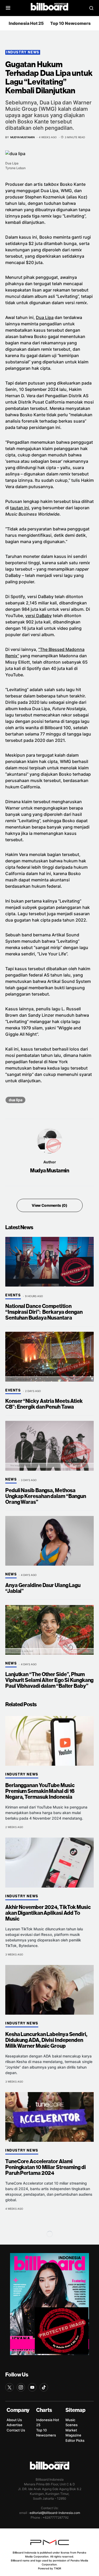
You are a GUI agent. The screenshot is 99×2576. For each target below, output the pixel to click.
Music (70, 2420)
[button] (8, 8)
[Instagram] (21, 2387)
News (11, 1479)
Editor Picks (75, 2440)
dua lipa (15, 1100)
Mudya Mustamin (49, 1171)
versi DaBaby (39, 616)
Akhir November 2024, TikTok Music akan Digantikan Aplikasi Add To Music (48, 1913)
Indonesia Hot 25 (26, 23)
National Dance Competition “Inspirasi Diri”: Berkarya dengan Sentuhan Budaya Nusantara (44, 1312)
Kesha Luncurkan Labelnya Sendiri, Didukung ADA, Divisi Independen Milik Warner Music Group (46, 2040)
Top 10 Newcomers (70, 23)
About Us (14, 2420)
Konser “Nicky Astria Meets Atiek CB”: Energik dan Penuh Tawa (44, 1404)
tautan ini (20, 508)
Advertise (15, 2425)
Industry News (23, 52)
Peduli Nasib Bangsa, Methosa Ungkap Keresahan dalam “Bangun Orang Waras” (46, 1496)
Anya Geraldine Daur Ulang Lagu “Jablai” (43, 1588)
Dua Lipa (45, 317)
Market (71, 2430)
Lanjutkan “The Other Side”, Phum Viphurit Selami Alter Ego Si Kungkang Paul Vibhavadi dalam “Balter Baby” (49, 1680)
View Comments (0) (49, 1205)
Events (13, 1295)
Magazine (73, 2435)
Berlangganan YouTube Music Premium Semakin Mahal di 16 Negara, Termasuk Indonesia (40, 1791)
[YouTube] (32, 2387)
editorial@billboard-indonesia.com (55, 2513)
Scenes (72, 2425)
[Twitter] (10, 2387)
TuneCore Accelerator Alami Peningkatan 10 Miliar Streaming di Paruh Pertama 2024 (46, 2167)
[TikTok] (44, 2387)
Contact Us (16, 2430)
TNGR (57, 2568)
